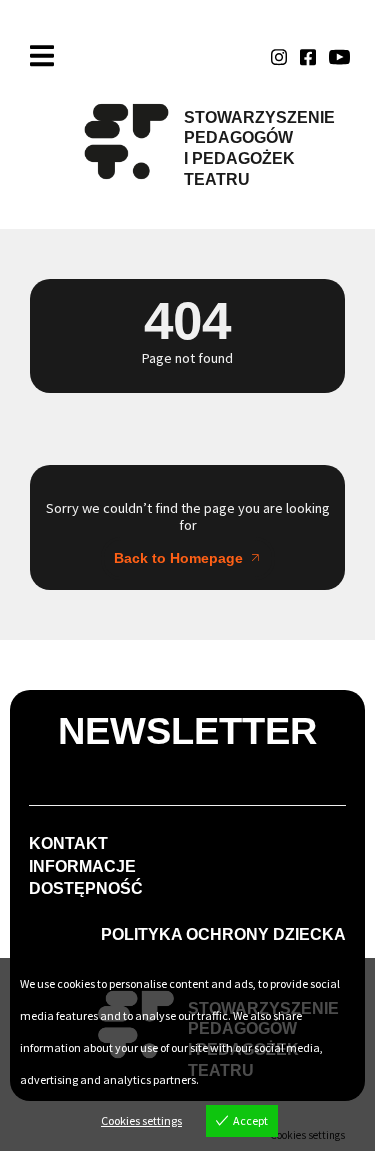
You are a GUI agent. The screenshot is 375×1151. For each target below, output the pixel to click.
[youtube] (339, 57)
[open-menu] (42, 57)
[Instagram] (279, 57)
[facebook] (308, 57)
